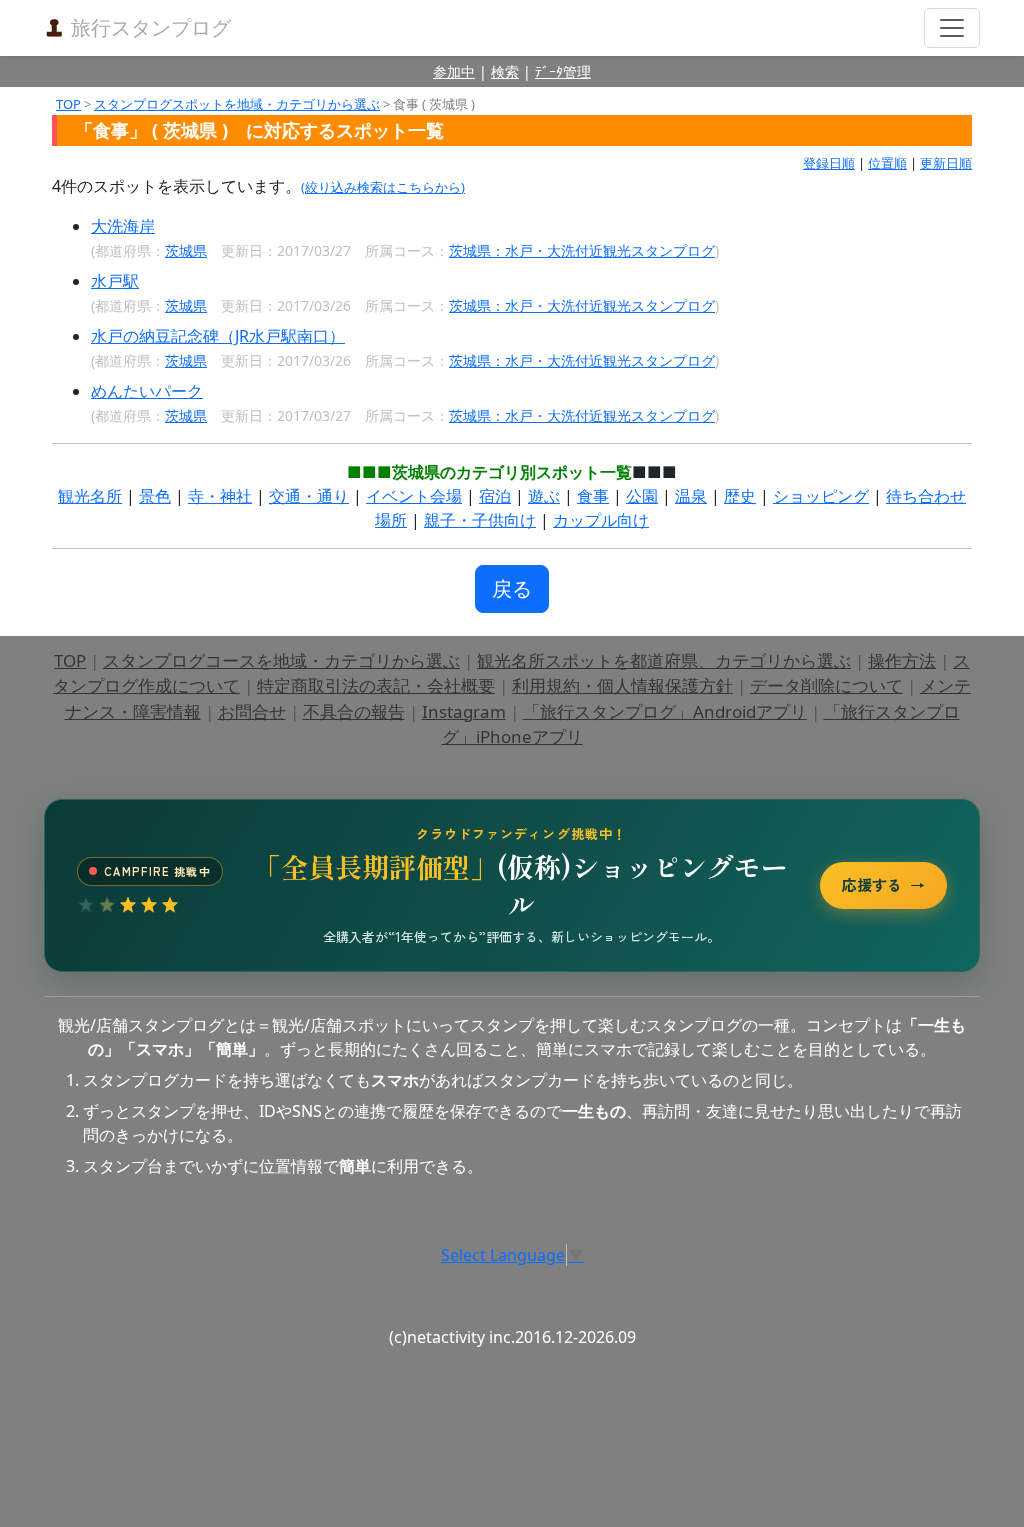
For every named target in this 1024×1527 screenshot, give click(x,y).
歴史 (740, 496)
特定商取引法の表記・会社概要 (376, 685)
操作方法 (902, 660)
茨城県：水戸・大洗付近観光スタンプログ (582, 250)
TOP (68, 104)
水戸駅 (115, 281)
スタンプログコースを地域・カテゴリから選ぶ (281, 660)
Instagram (464, 711)
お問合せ (252, 711)
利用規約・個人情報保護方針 (622, 685)
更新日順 (946, 163)
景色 (155, 496)
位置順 (887, 163)
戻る (512, 588)
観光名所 (90, 496)
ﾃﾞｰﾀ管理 (563, 71)
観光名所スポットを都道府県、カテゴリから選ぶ (664, 660)
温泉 (691, 496)
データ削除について (826, 685)
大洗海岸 (123, 226)
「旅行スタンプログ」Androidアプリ (665, 711)
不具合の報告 (354, 711)
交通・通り (309, 496)
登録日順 (829, 163)
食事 (593, 496)
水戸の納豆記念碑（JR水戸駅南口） (218, 336)
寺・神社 (220, 496)
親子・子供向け (480, 520)
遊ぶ (544, 496)
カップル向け (601, 520)
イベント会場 (414, 496)
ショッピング (821, 496)
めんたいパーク (147, 391)
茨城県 (186, 250)
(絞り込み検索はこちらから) (383, 187)
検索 (505, 71)
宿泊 (495, 496)
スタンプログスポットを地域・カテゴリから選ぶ (237, 104)
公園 (642, 496)
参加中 (454, 71)
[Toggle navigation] (952, 28)
